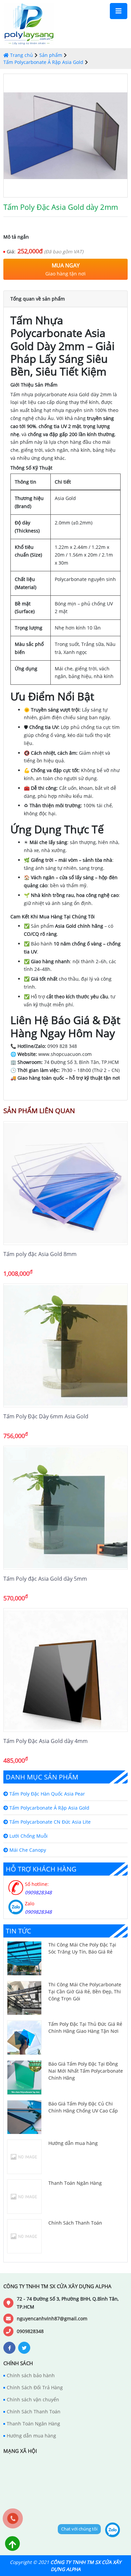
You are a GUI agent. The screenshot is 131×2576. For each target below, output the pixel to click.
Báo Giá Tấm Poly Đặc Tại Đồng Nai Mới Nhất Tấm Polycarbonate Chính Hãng (86, 2071)
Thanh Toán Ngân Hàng (75, 2183)
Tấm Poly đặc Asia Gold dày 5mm (45, 1579)
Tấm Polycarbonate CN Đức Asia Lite (49, 1822)
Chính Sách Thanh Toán (75, 2223)
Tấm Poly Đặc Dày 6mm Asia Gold (46, 1416)
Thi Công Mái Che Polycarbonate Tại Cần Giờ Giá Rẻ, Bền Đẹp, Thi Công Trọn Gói (85, 1991)
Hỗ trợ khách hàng (41, 1869)
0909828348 (30, 2331)
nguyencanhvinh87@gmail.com (52, 2318)
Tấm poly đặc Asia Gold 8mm (40, 1254)
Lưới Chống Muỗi (28, 1836)
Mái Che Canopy (27, 1850)
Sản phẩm (51, 55)
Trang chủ (21, 55)
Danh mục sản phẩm (42, 1777)
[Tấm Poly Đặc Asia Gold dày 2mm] (65, 136)
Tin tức (18, 1931)
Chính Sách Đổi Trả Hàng (35, 2387)
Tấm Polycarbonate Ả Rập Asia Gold (43, 62)
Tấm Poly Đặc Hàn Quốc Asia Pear (47, 1794)
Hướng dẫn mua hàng (73, 2143)
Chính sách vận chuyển (33, 2399)
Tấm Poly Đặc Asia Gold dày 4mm (46, 1741)
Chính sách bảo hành (31, 2375)
